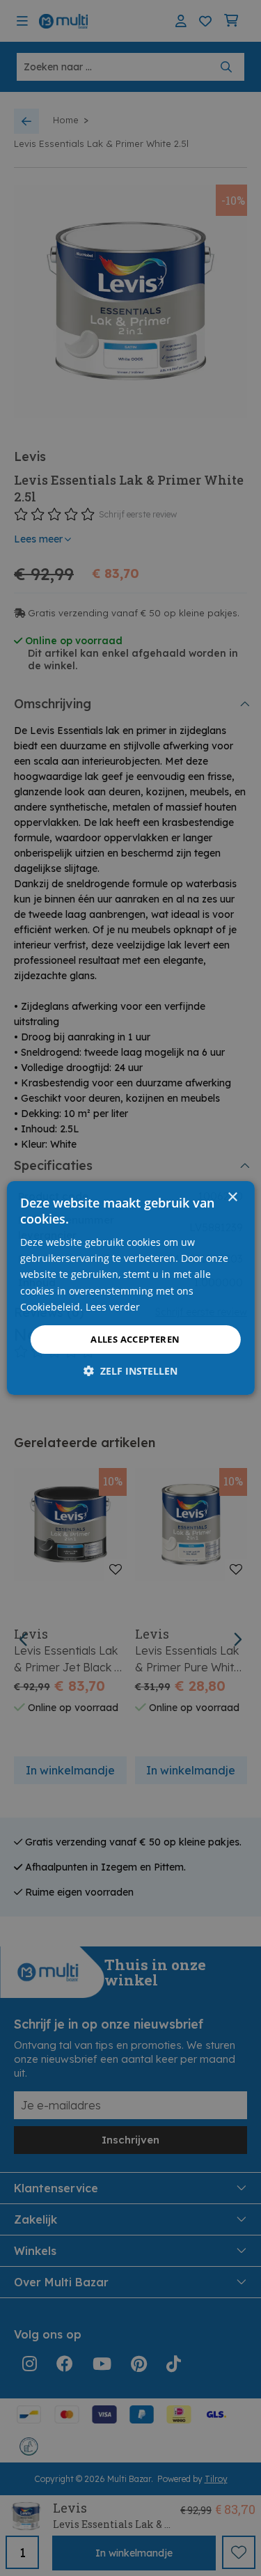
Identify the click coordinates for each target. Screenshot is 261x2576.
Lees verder (113, 1307)
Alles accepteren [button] (135, 1339)
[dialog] (130, 1288)
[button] (130, 1371)
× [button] (232, 1197)
